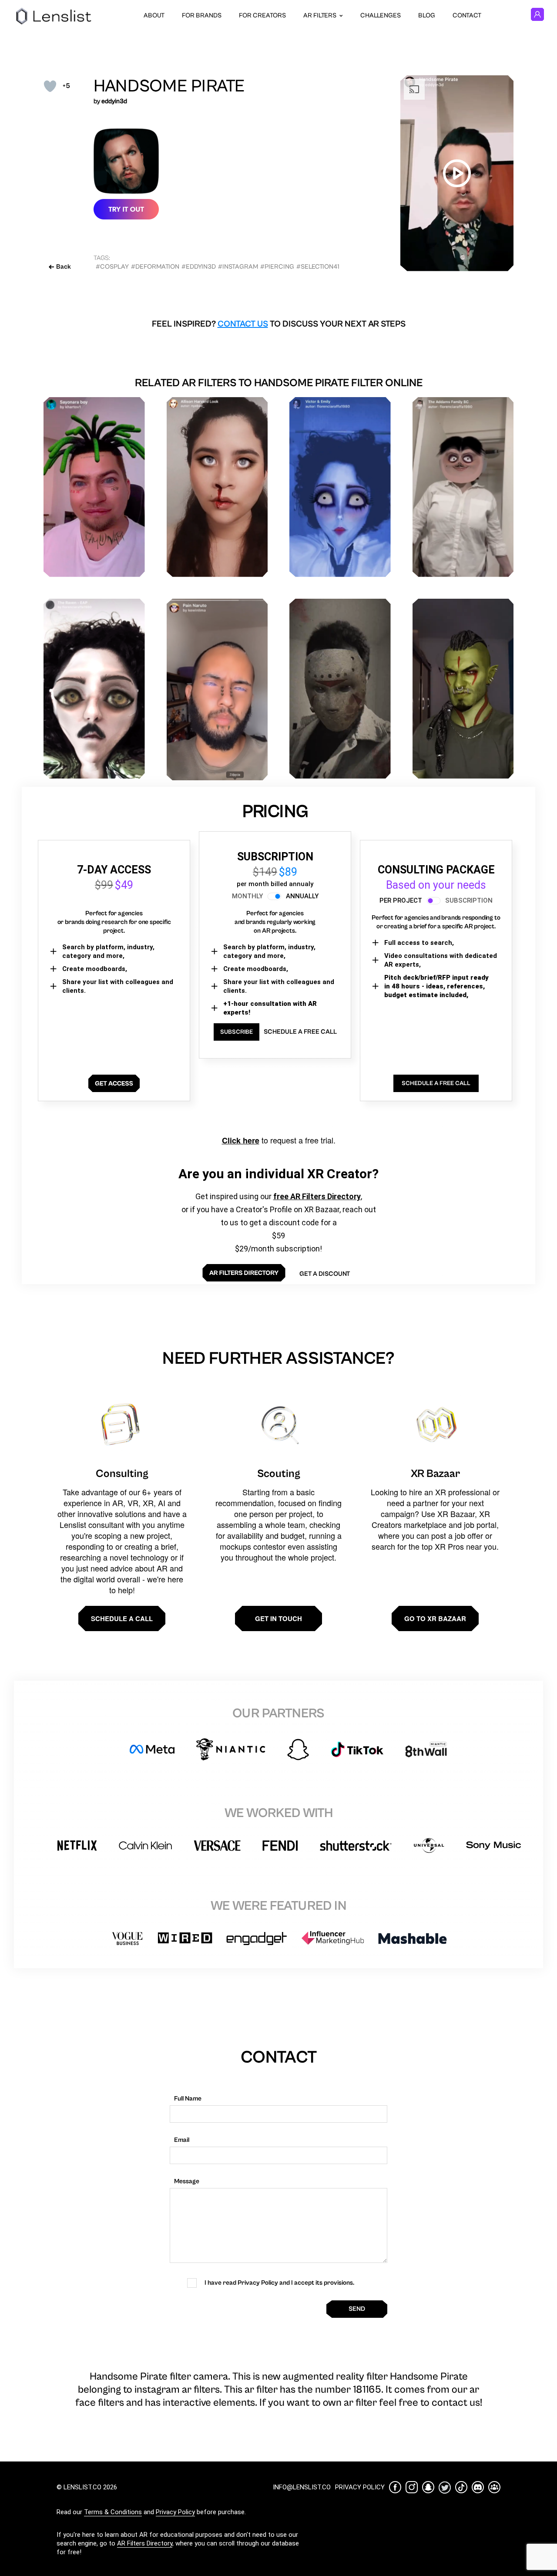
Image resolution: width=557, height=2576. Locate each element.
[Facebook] (395, 2487)
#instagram (238, 267)
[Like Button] (50, 86)
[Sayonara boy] (94, 487)
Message (187, 2181)
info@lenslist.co (302, 2487)
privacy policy (360, 2487)
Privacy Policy (175, 2512)
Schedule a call (122, 1618)
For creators (262, 15)
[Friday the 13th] (340, 689)
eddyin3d (114, 101)
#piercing (277, 267)
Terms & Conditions (113, 2512)
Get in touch (278, 1618)
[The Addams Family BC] (463, 487)
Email (182, 2140)
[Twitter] (445, 2487)
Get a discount (325, 1274)
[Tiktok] (461, 2487)
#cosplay (112, 267)
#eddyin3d (199, 267)
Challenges (381, 15)
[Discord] (478, 2487)
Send (357, 2309)
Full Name (188, 2099)
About (154, 15)
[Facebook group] (494, 2487)
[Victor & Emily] (340, 487)
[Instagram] (412, 2487)
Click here (241, 1140)
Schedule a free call (300, 1032)
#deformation (155, 267)
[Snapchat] (428, 2487)
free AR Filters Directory (317, 1196)
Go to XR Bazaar (435, 1618)
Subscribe (237, 1032)
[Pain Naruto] (217, 690)
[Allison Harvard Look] (217, 487)
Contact (467, 15)
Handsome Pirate (169, 86)
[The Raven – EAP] (94, 689)
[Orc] (463, 689)
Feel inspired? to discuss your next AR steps (279, 324)
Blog (427, 15)
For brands (202, 15)
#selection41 (318, 267)
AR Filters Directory (145, 2543)
